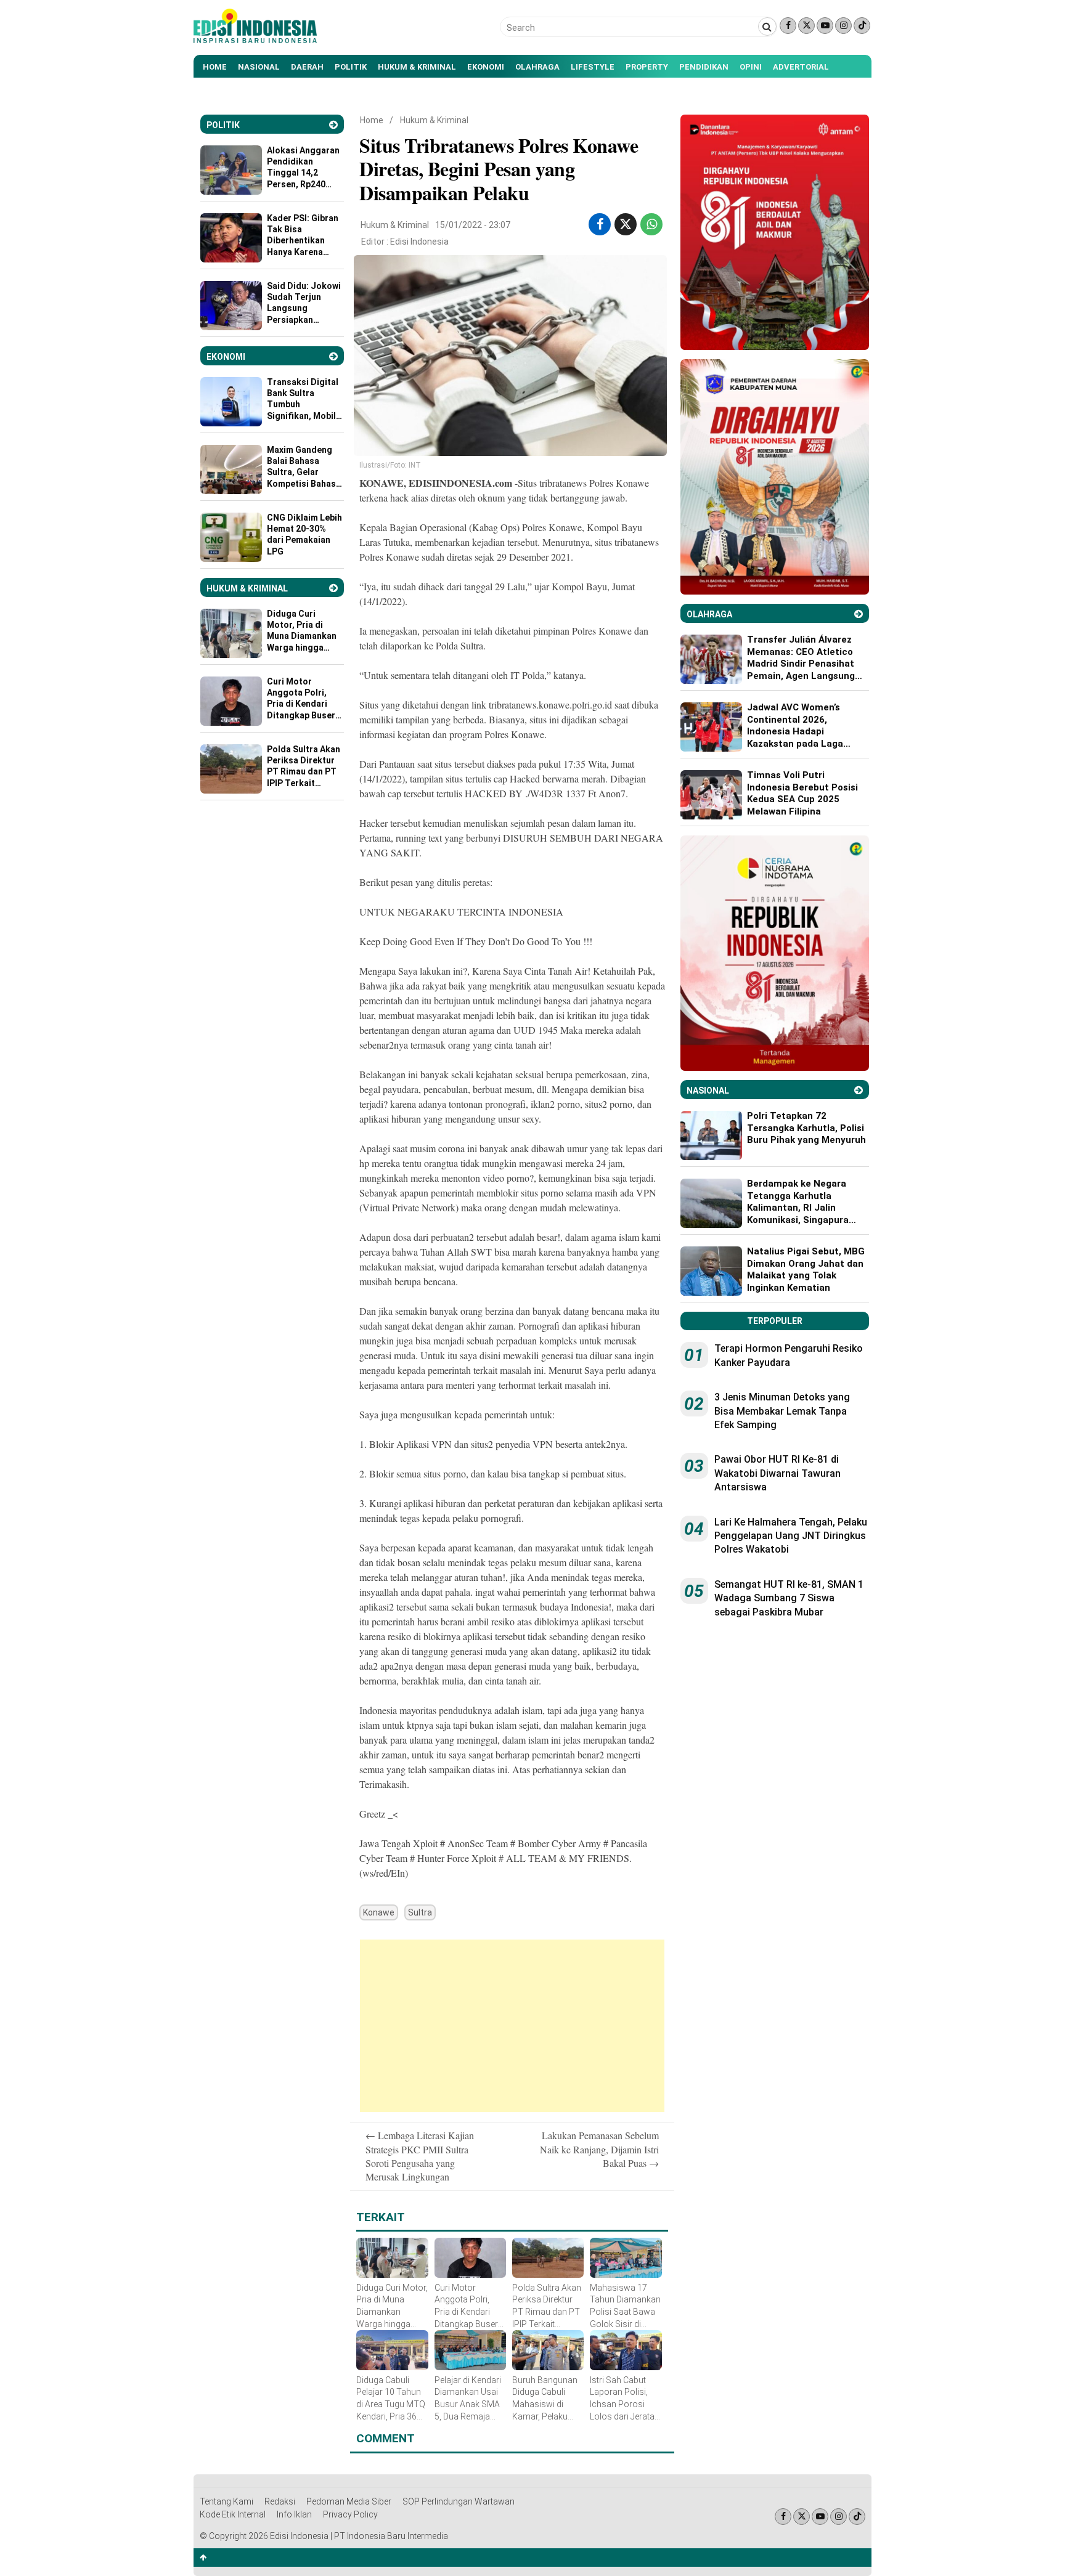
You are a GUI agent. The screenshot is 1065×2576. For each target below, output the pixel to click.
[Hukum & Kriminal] (333, 588)
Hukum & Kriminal (417, 67)
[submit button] (767, 26)
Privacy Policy (350, 2514)
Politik (351, 67)
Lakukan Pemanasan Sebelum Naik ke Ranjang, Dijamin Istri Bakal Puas (599, 2149)
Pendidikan (704, 67)
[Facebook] (788, 26)
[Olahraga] (859, 614)
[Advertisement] (512, 2026)
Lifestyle (593, 67)
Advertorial (801, 67)
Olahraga (537, 67)
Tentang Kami (226, 2501)
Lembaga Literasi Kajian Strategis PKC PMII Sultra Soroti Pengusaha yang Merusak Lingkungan (420, 2156)
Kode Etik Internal (233, 2514)
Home (215, 67)
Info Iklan (294, 2514)
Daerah (307, 67)
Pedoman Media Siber (349, 2501)
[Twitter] (806, 26)
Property (647, 67)
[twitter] (626, 224)
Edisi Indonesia (419, 242)
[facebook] (600, 224)
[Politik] (333, 125)
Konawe (379, 1912)
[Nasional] (859, 1090)
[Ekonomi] (333, 356)
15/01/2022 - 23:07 (473, 225)
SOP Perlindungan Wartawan (459, 2501)
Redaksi (280, 2501)
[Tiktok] (862, 26)
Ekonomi (486, 67)
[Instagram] (843, 26)
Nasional (259, 67)
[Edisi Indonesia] (255, 40)
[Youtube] (825, 26)
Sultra (420, 1912)
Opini (751, 67)
